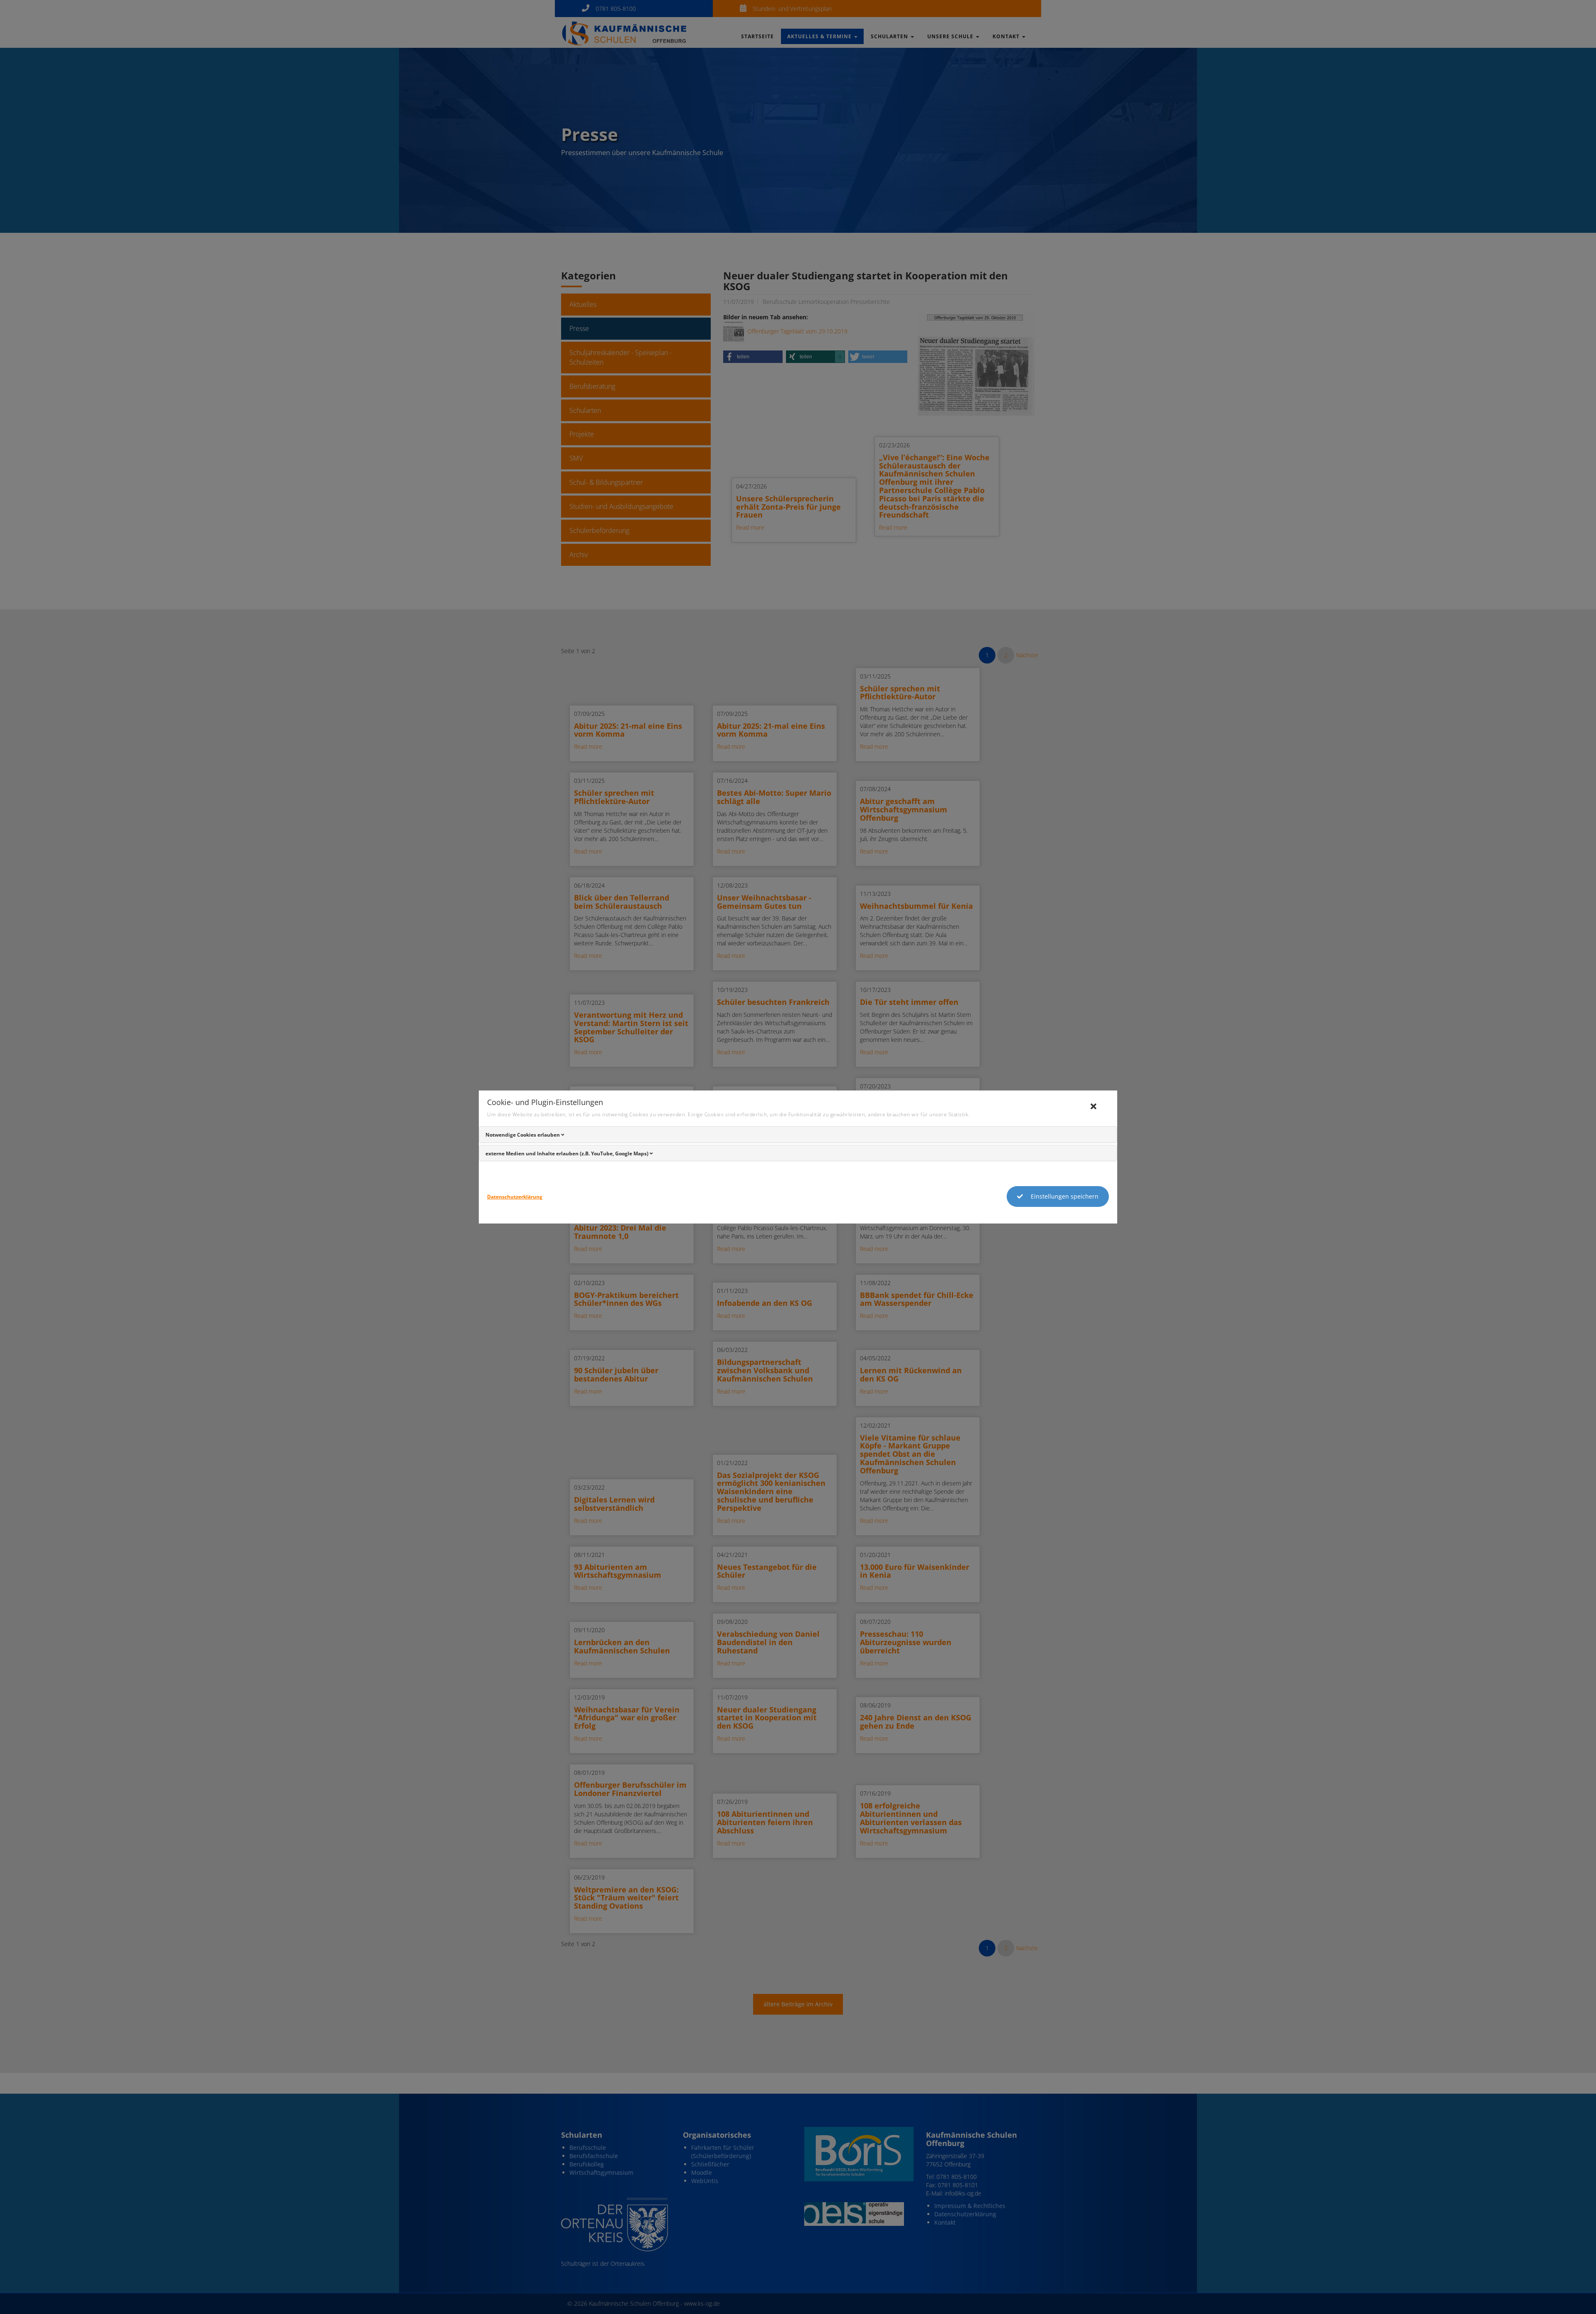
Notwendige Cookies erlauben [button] (523, 1135)
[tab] (798, 1135)
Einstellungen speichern (1064, 1196)
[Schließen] (1097, 1107)
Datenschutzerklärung (515, 1197)
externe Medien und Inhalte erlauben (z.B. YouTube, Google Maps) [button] (568, 1153)
